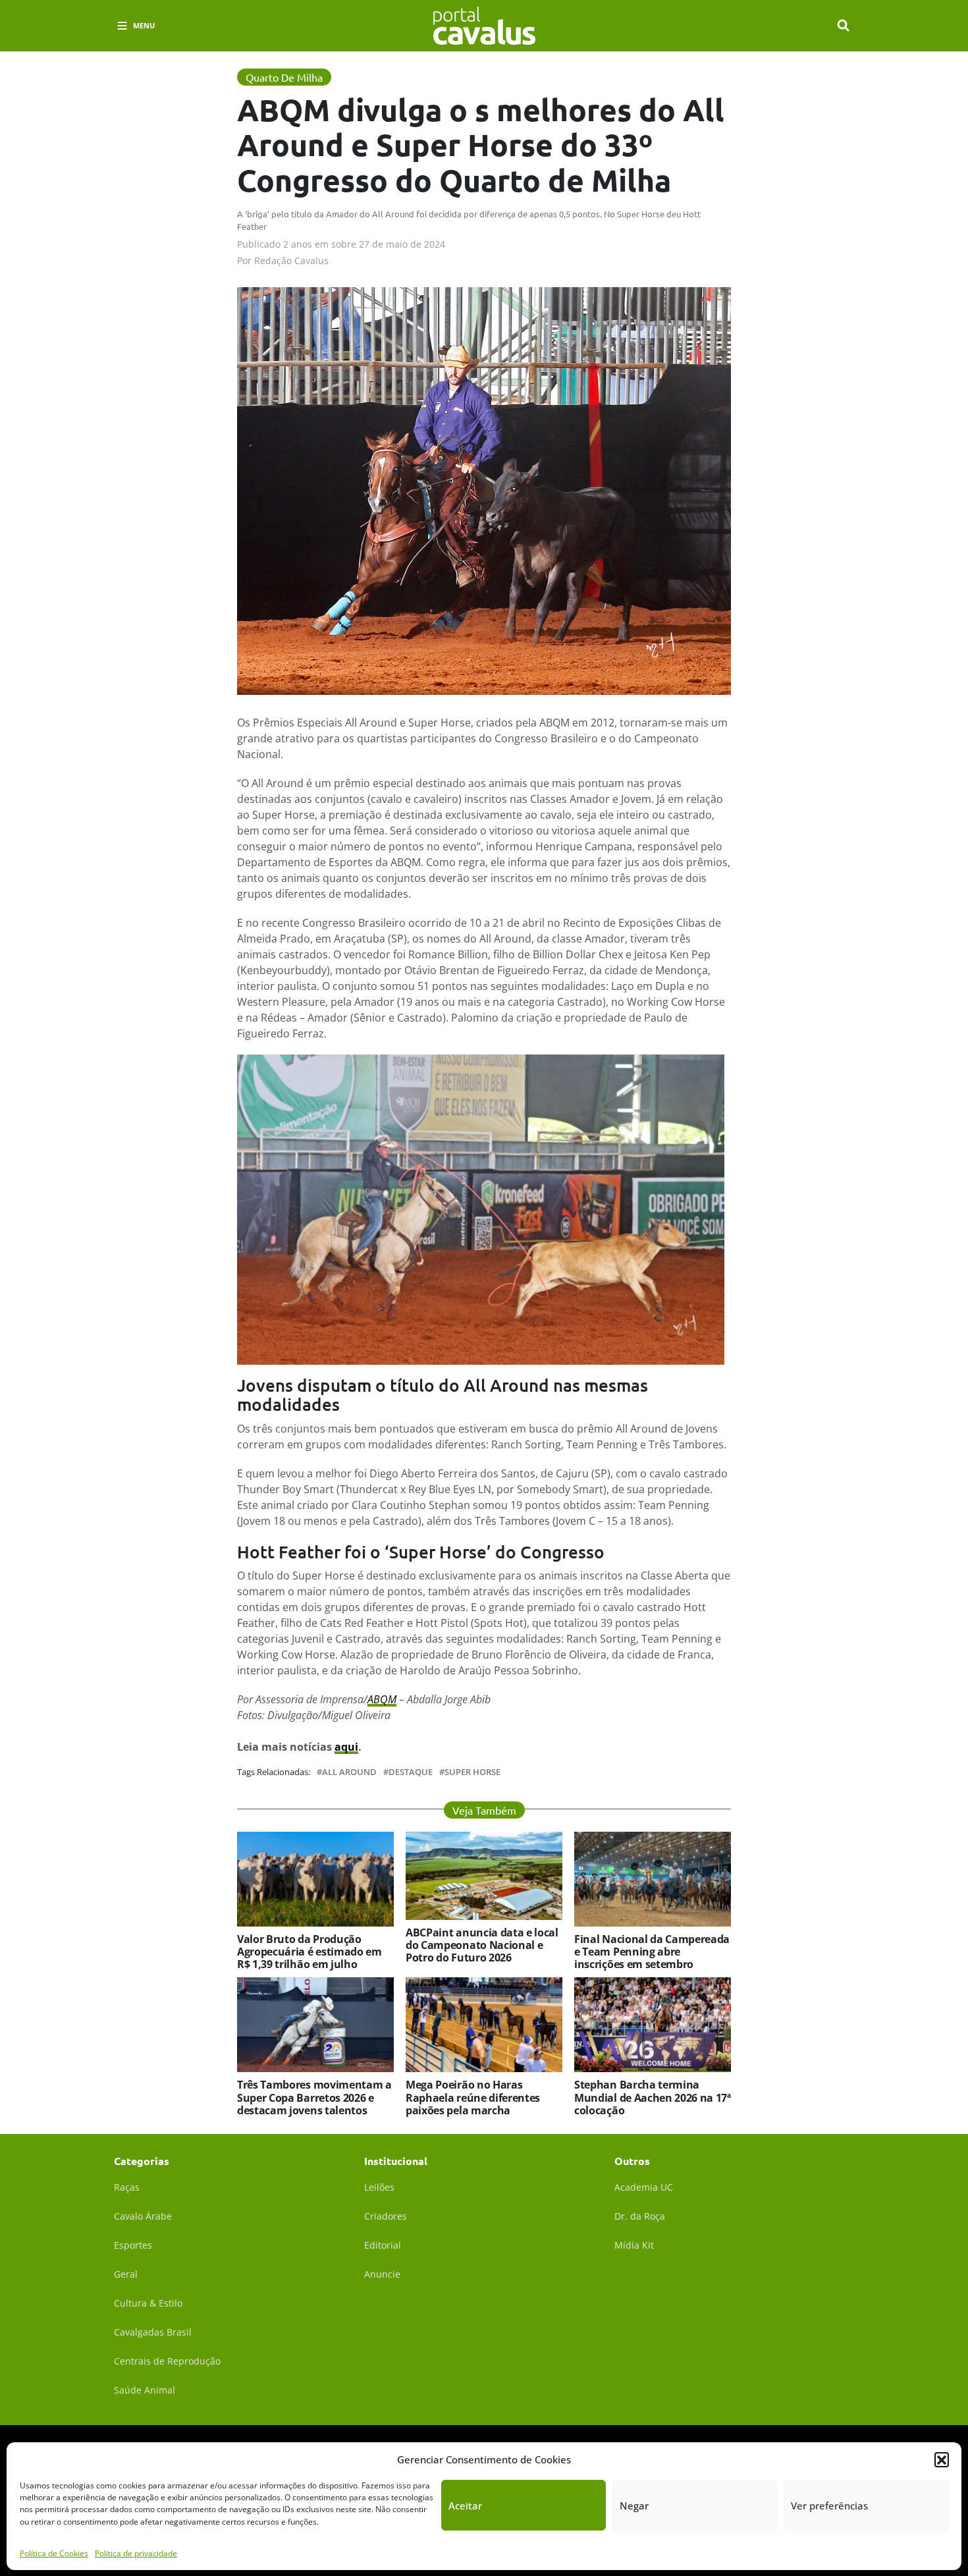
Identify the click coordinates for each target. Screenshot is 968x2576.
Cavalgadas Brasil (153, 2332)
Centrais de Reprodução (167, 2361)
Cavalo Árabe (143, 2216)
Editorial (383, 2245)
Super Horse (472, 1772)
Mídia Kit (634, 2245)
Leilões (379, 2187)
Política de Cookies (54, 2553)
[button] (942, 2459)
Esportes (133, 2245)
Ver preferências (829, 2506)
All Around (349, 1772)
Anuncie (382, 2274)
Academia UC (644, 2187)
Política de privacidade (136, 2553)
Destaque (411, 1772)
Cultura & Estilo (148, 2303)
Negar (634, 2506)
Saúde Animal (145, 2390)
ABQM (382, 1699)
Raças (127, 2187)
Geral (126, 2274)
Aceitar (465, 2506)
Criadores (386, 2216)
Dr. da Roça (640, 2216)
